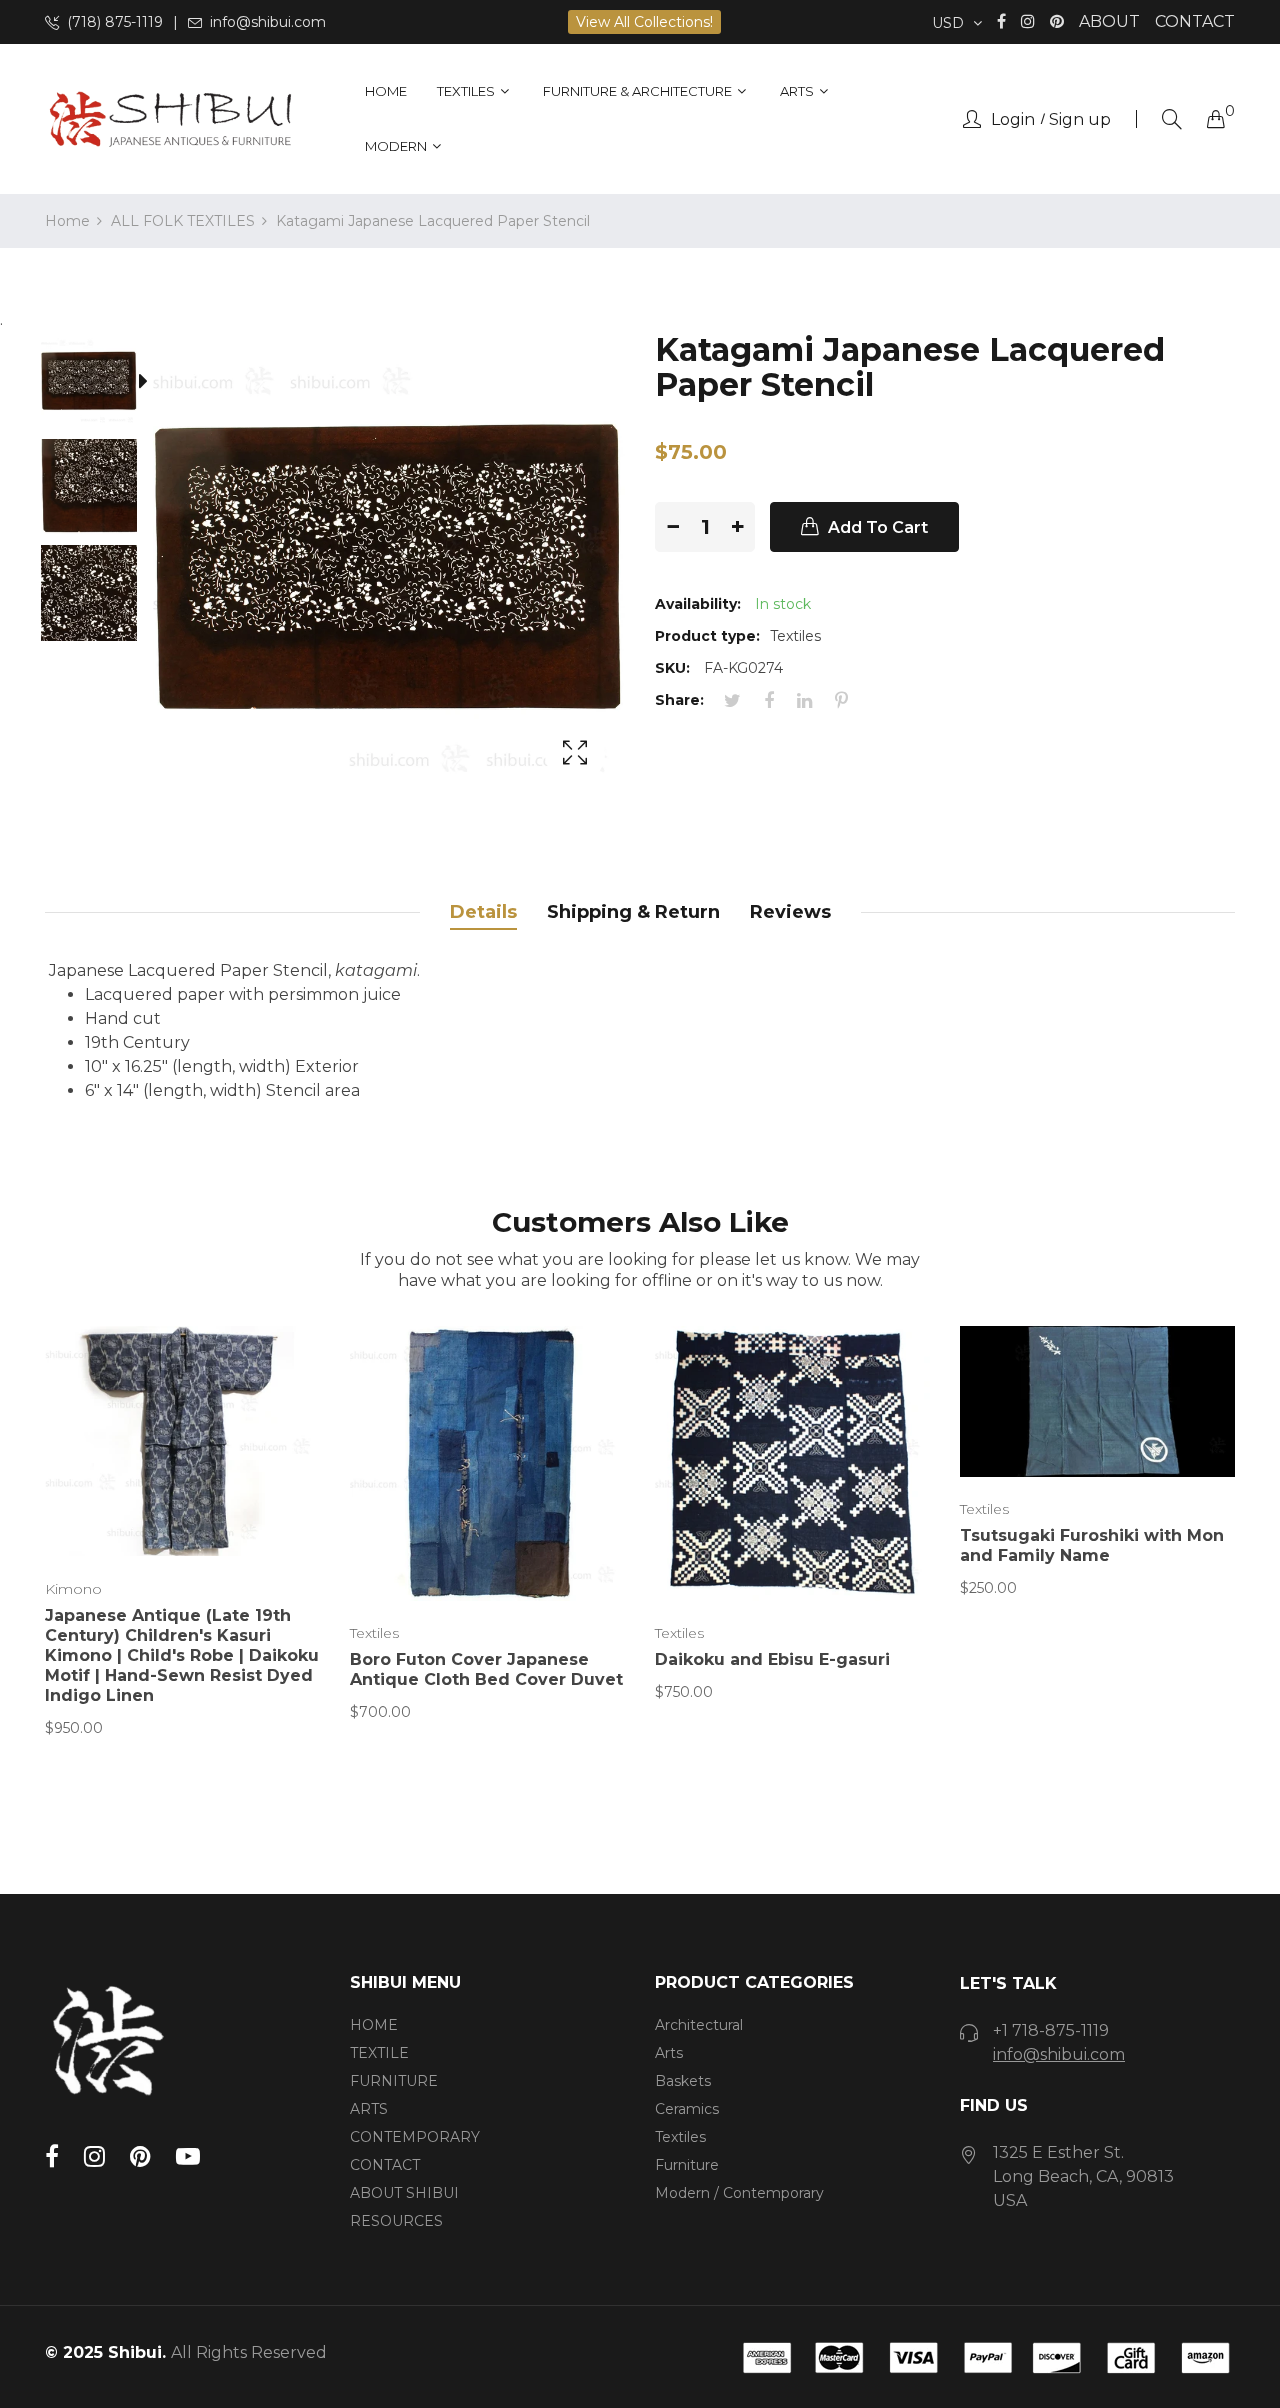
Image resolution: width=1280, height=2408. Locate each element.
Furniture (687, 2165)
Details (483, 912)
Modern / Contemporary (739, 2193)
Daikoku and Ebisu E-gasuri (772, 1659)
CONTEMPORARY (415, 2137)
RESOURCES (396, 2221)
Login (1013, 120)
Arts (669, 2053)
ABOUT (1109, 21)
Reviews (790, 912)
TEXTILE (379, 2053)
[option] (99, 385)
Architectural (699, 2025)
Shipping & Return (633, 912)
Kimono (73, 1589)
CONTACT (1195, 21)
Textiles (374, 1633)
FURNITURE (394, 2081)
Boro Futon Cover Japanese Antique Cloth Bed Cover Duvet (486, 1669)
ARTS (369, 2109)
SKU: (672, 668)
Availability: (698, 604)
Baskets (683, 2081)
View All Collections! (644, 22)
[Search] (1172, 119)
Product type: (707, 636)
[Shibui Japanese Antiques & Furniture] (170, 119)
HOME (374, 2025)
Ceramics (687, 2109)
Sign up (1080, 120)
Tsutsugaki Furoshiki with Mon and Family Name (1092, 1545)
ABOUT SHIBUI (404, 2193)
